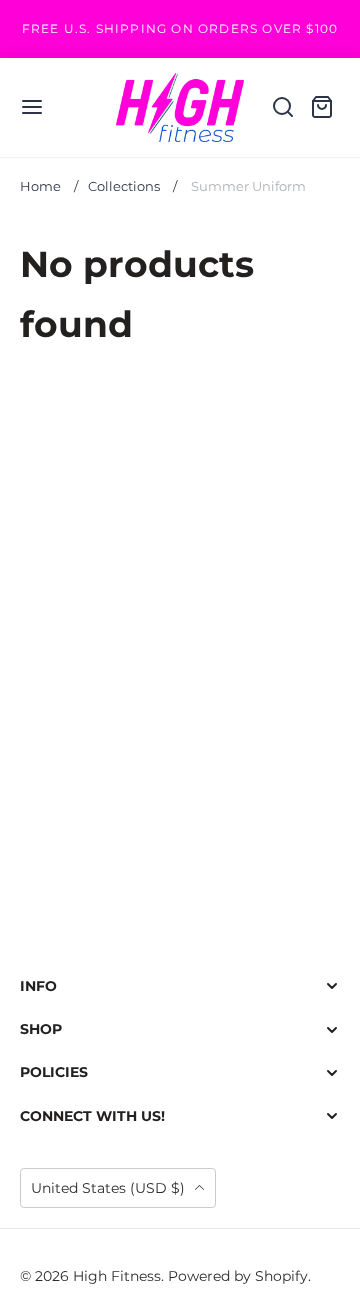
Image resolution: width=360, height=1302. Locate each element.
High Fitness (117, 1276)
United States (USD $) (110, 1188)
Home (40, 186)
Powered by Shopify (238, 1276)
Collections (124, 186)
